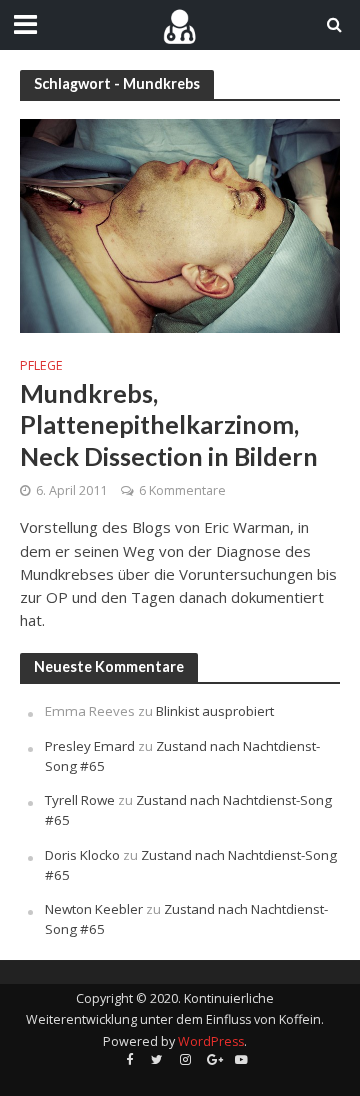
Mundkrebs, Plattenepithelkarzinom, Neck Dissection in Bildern (169, 425)
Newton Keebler (94, 909)
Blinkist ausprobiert (215, 711)
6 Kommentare (182, 490)
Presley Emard (90, 746)
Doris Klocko (82, 855)
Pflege (41, 366)
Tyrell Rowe (80, 800)
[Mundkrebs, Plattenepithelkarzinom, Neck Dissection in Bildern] (180, 224)
